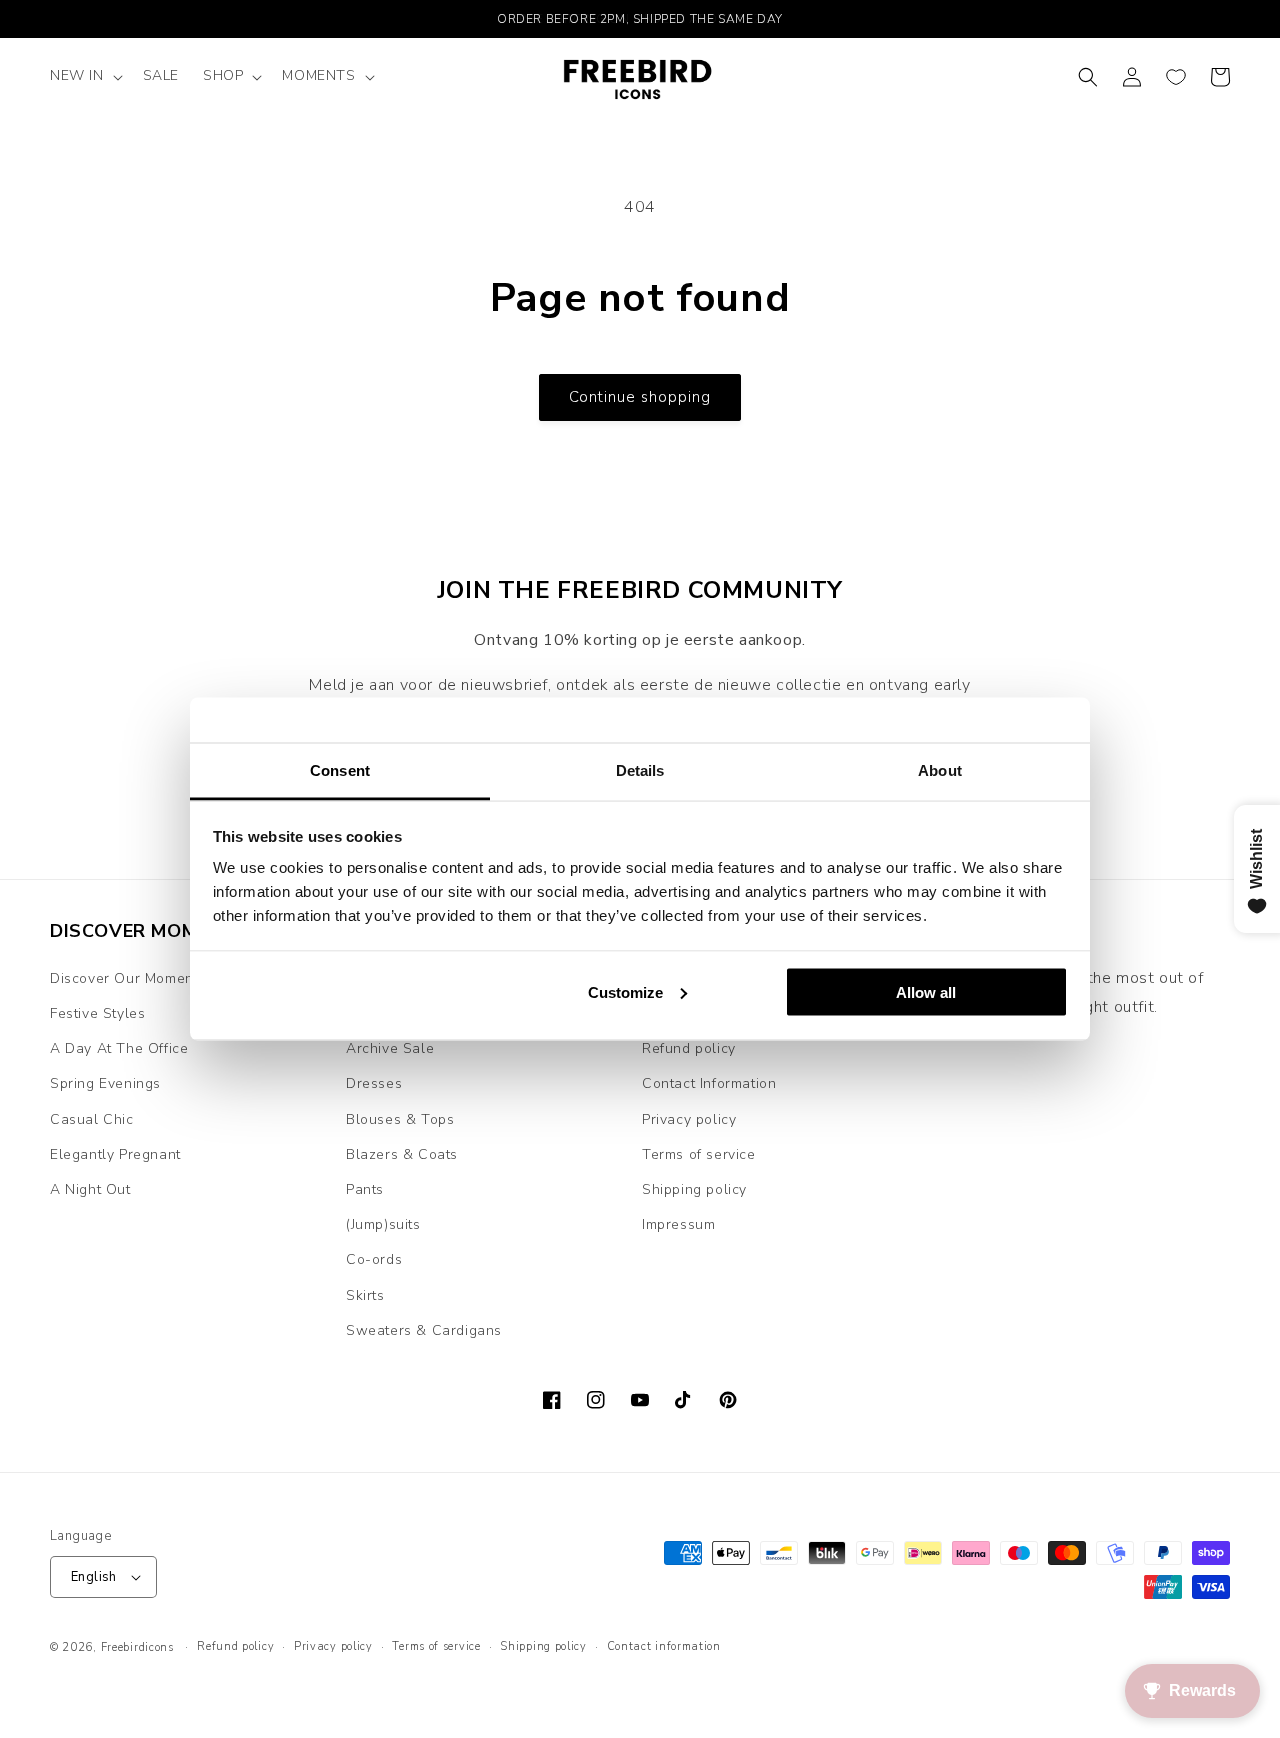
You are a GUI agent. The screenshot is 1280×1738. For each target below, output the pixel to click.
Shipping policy (694, 1189)
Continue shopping (640, 397)
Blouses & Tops (400, 1119)
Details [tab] (640, 770)
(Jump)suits (383, 1224)
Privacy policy (689, 1119)
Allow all (926, 991)
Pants (365, 1189)
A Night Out (90, 1189)
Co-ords (374, 1259)
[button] (84, 76)
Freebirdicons (137, 1647)
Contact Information (709, 1083)
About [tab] (940, 770)
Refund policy (689, 1048)
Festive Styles (97, 1013)
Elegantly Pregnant (115, 1154)
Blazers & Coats (402, 1154)
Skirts (365, 1295)
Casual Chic (92, 1119)
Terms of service (699, 1154)
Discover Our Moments (128, 978)
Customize (625, 991)
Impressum (678, 1224)
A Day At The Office (119, 1048)
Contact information (664, 1646)
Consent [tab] (340, 770)
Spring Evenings (105, 1083)
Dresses (374, 1083)
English (94, 1577)
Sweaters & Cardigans (424, 1330)
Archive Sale (390, 1048)
